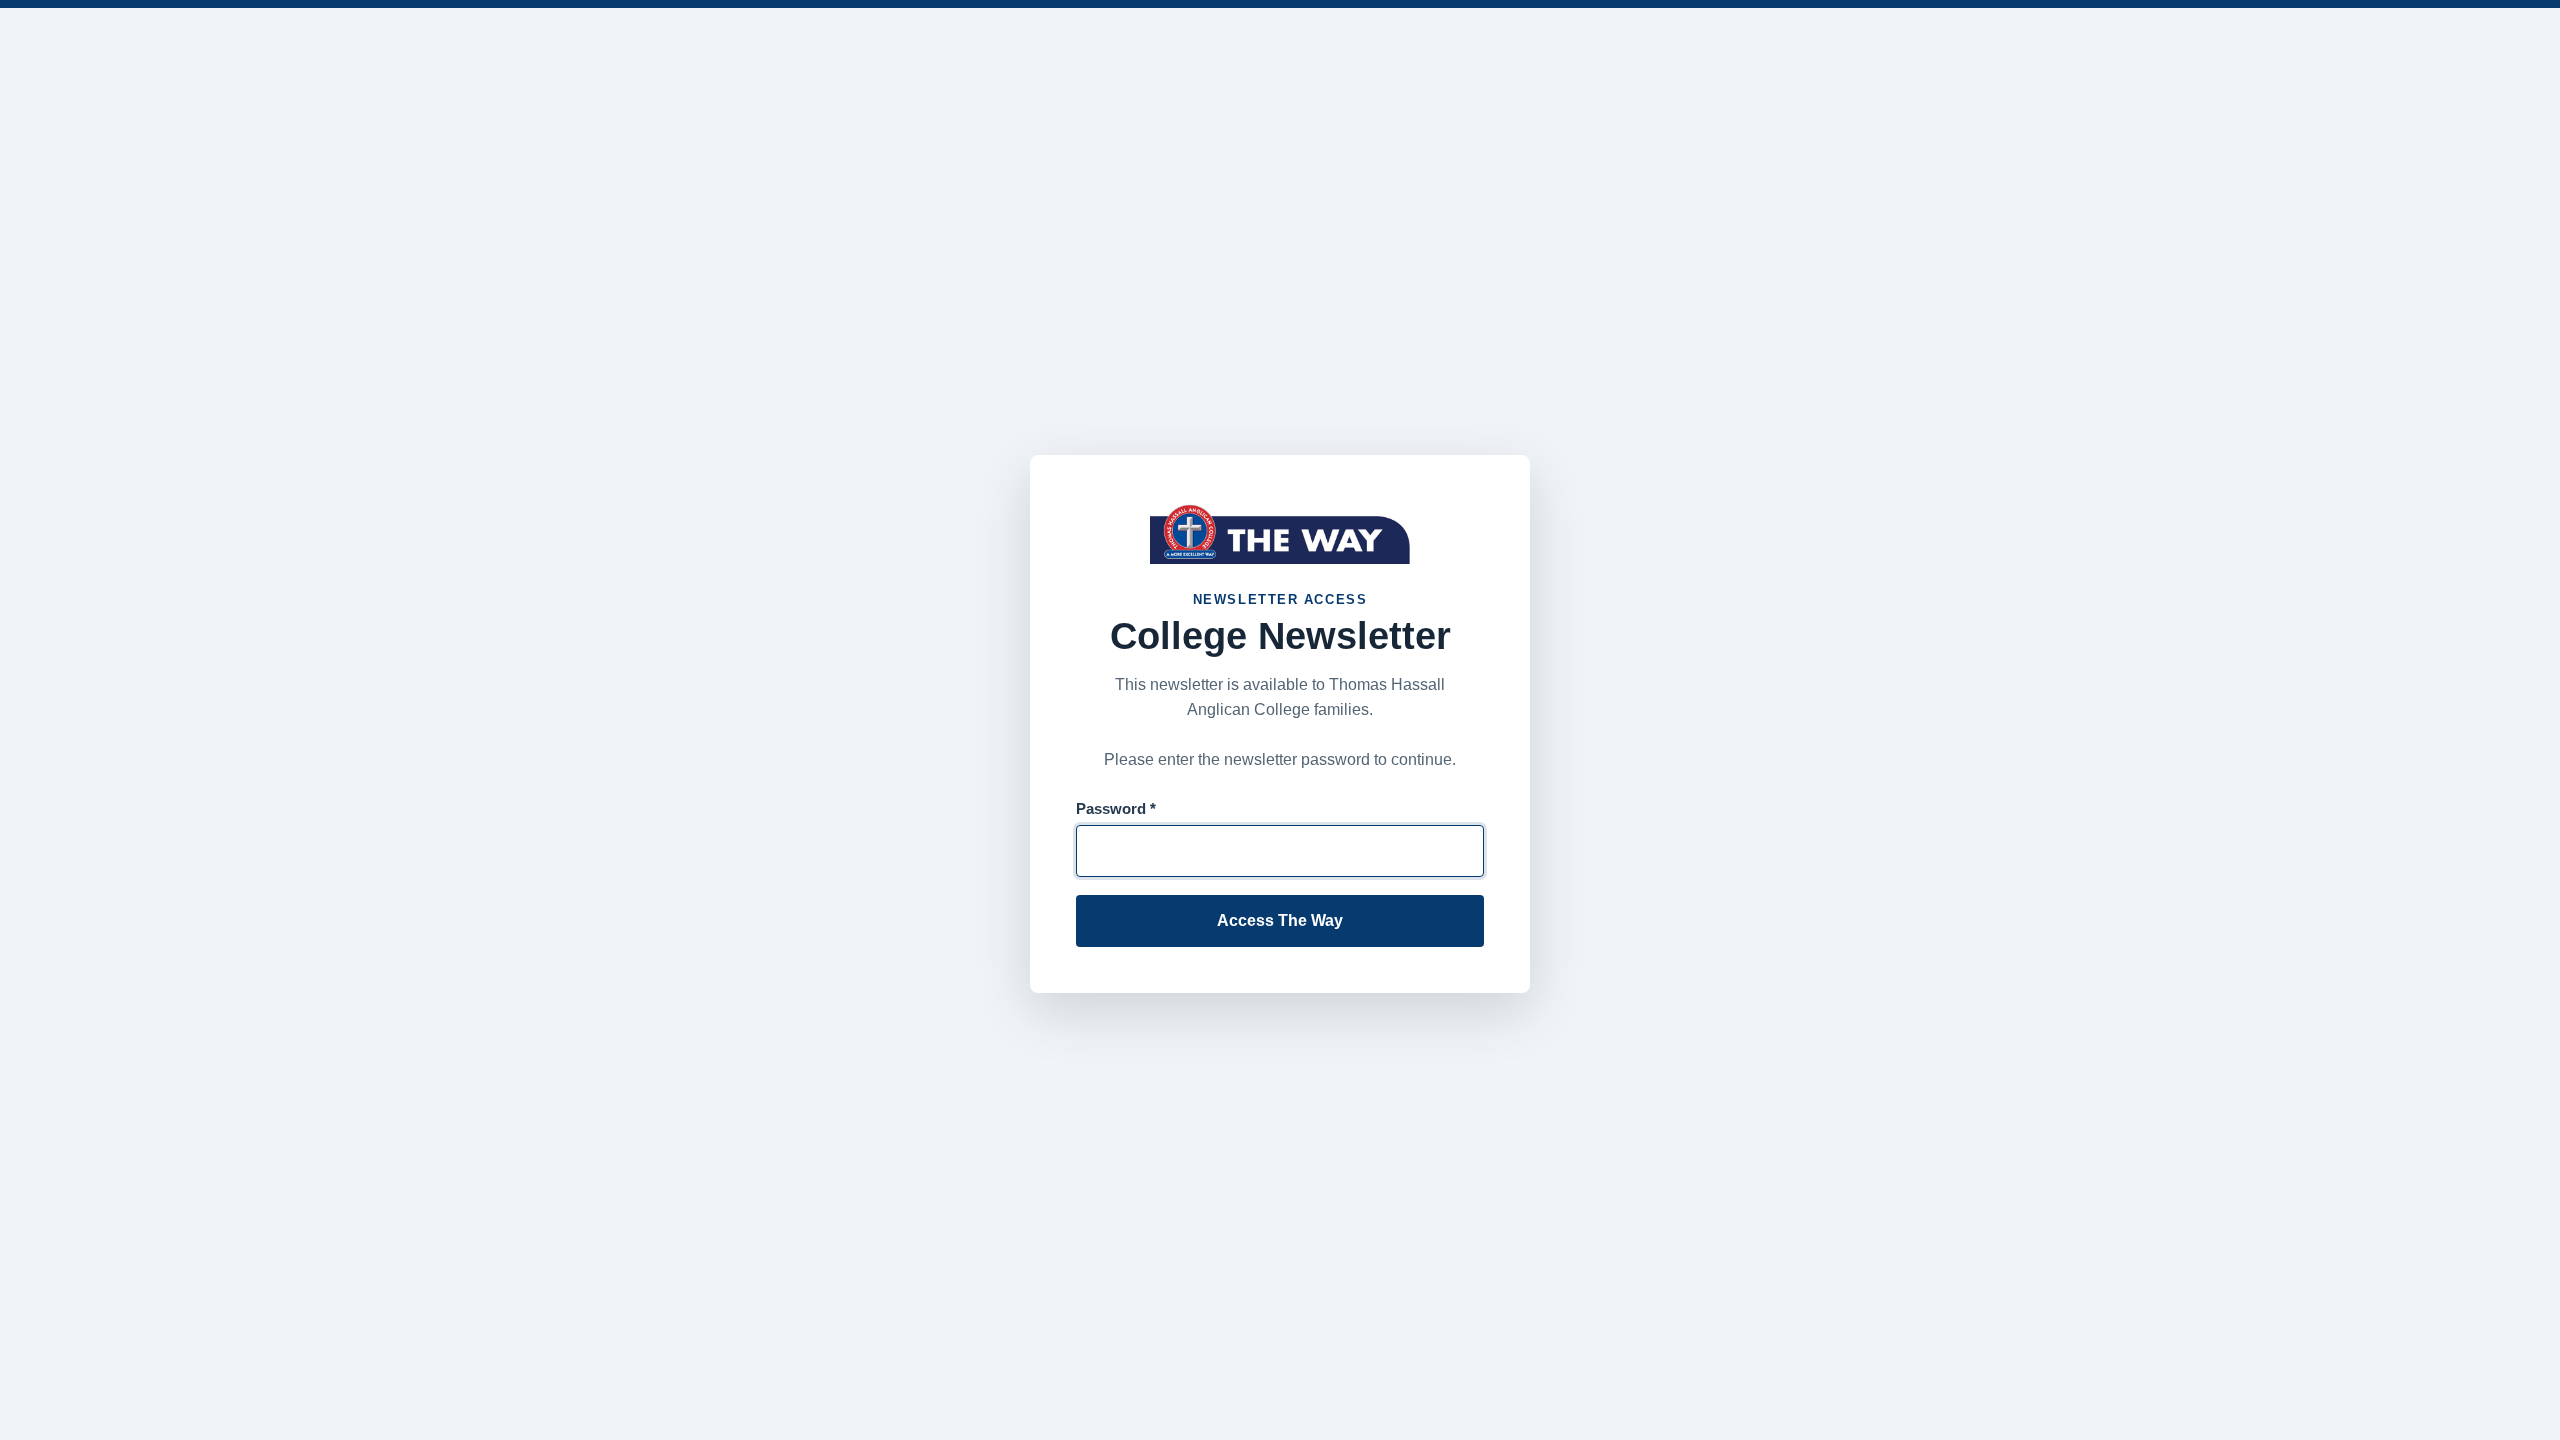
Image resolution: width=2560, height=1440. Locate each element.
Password (1116, 808)
